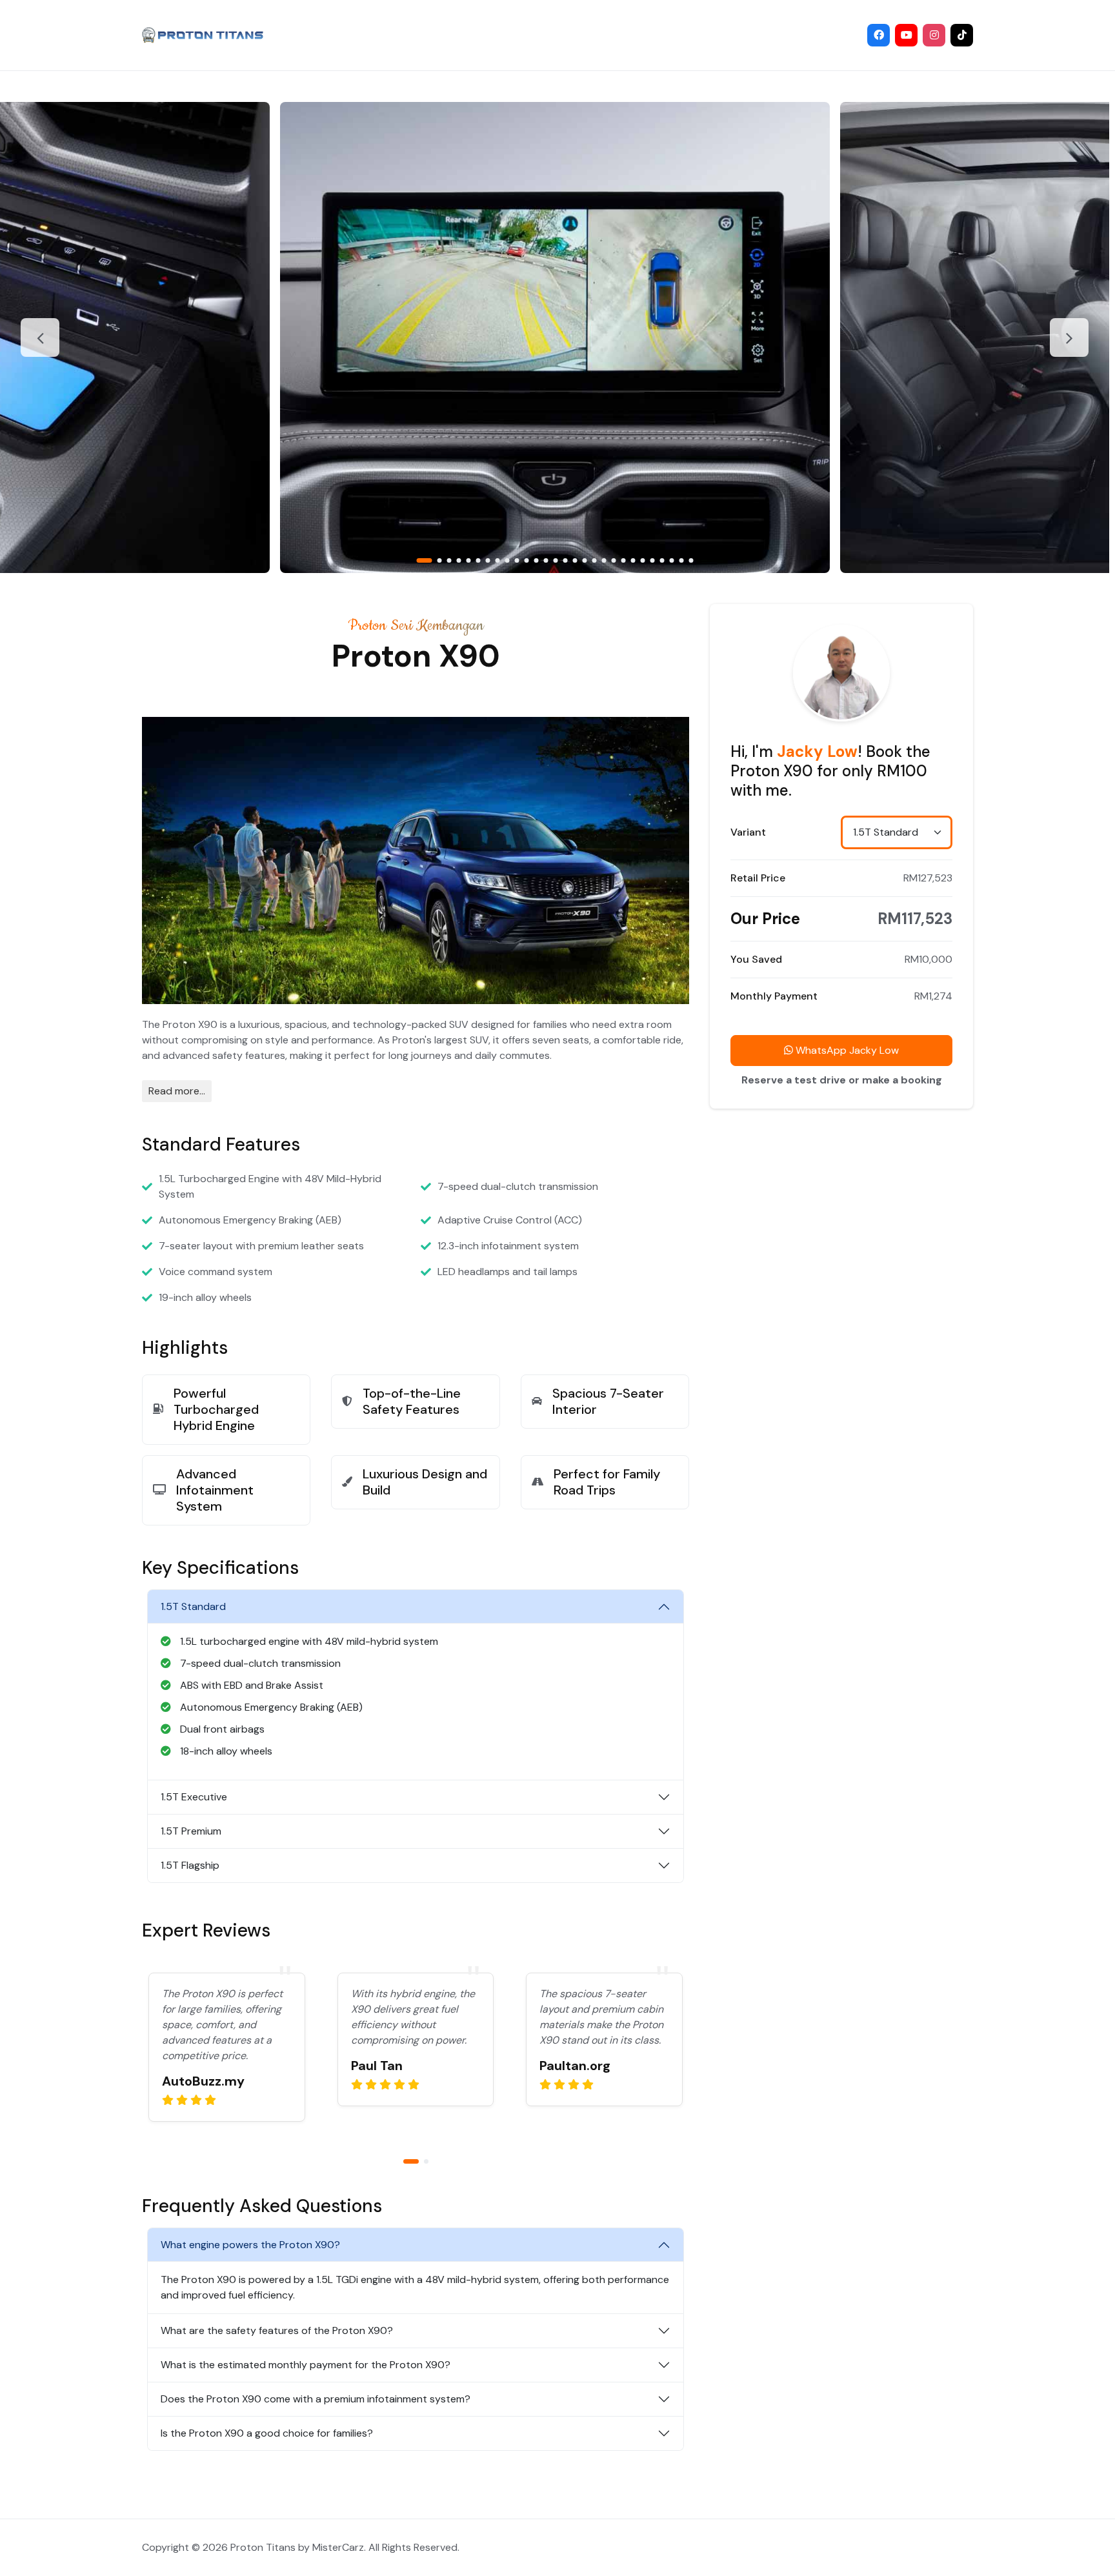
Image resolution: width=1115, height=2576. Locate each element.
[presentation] (40, 337)
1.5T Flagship (190, 1865)
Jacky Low (817, 751)
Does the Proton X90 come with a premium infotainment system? (316, 2399)
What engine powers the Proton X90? (250, 2245)
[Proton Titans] (203, 35)
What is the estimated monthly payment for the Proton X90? (306, 2365)
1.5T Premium (191, 1831)
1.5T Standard (193, 1606)
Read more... (177, 1091)
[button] (424, 560)
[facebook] (879, 35)
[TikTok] (962, 35)
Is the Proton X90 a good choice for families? (267, 2433)
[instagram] (934, 35)
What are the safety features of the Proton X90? (277, 2330)
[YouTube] (906, 35)
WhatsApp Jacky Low (846, 1050)
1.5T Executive (194, 1797)
